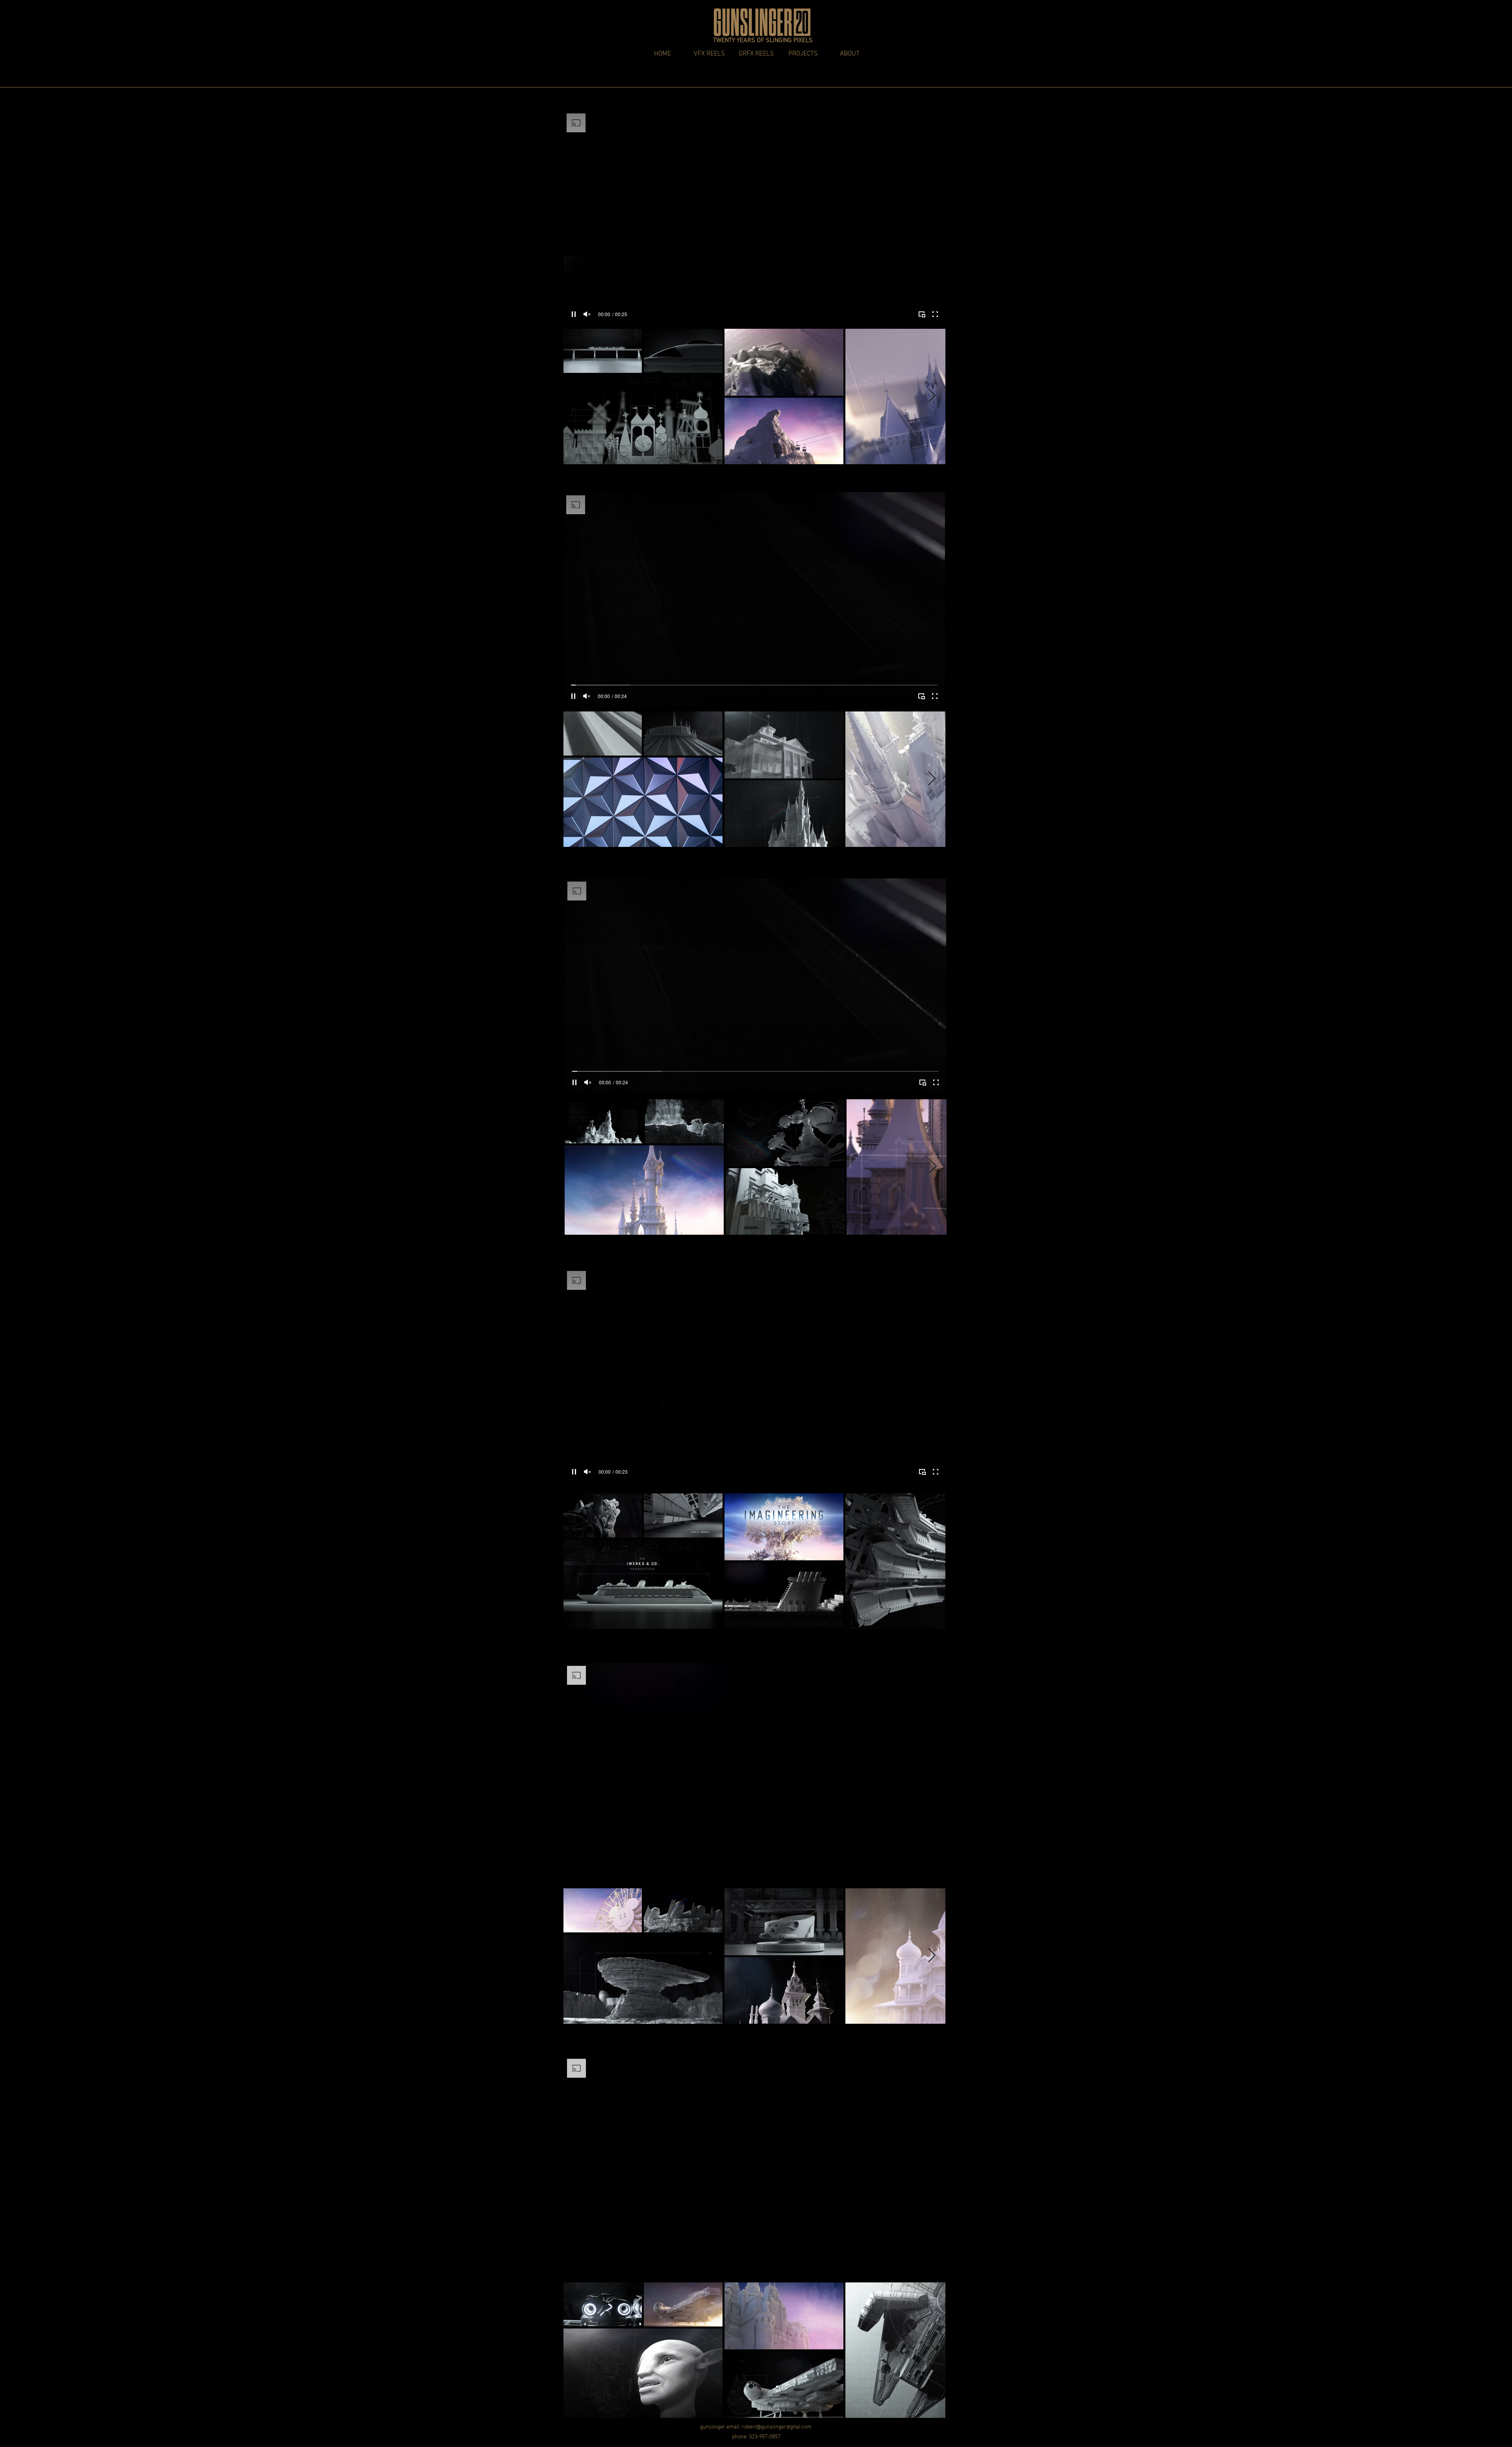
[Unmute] (587, 314)
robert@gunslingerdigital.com (777, 2427)
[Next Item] (932, 396)
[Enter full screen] (935, 314)
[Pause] (574, 314)
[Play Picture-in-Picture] (922, 314)
